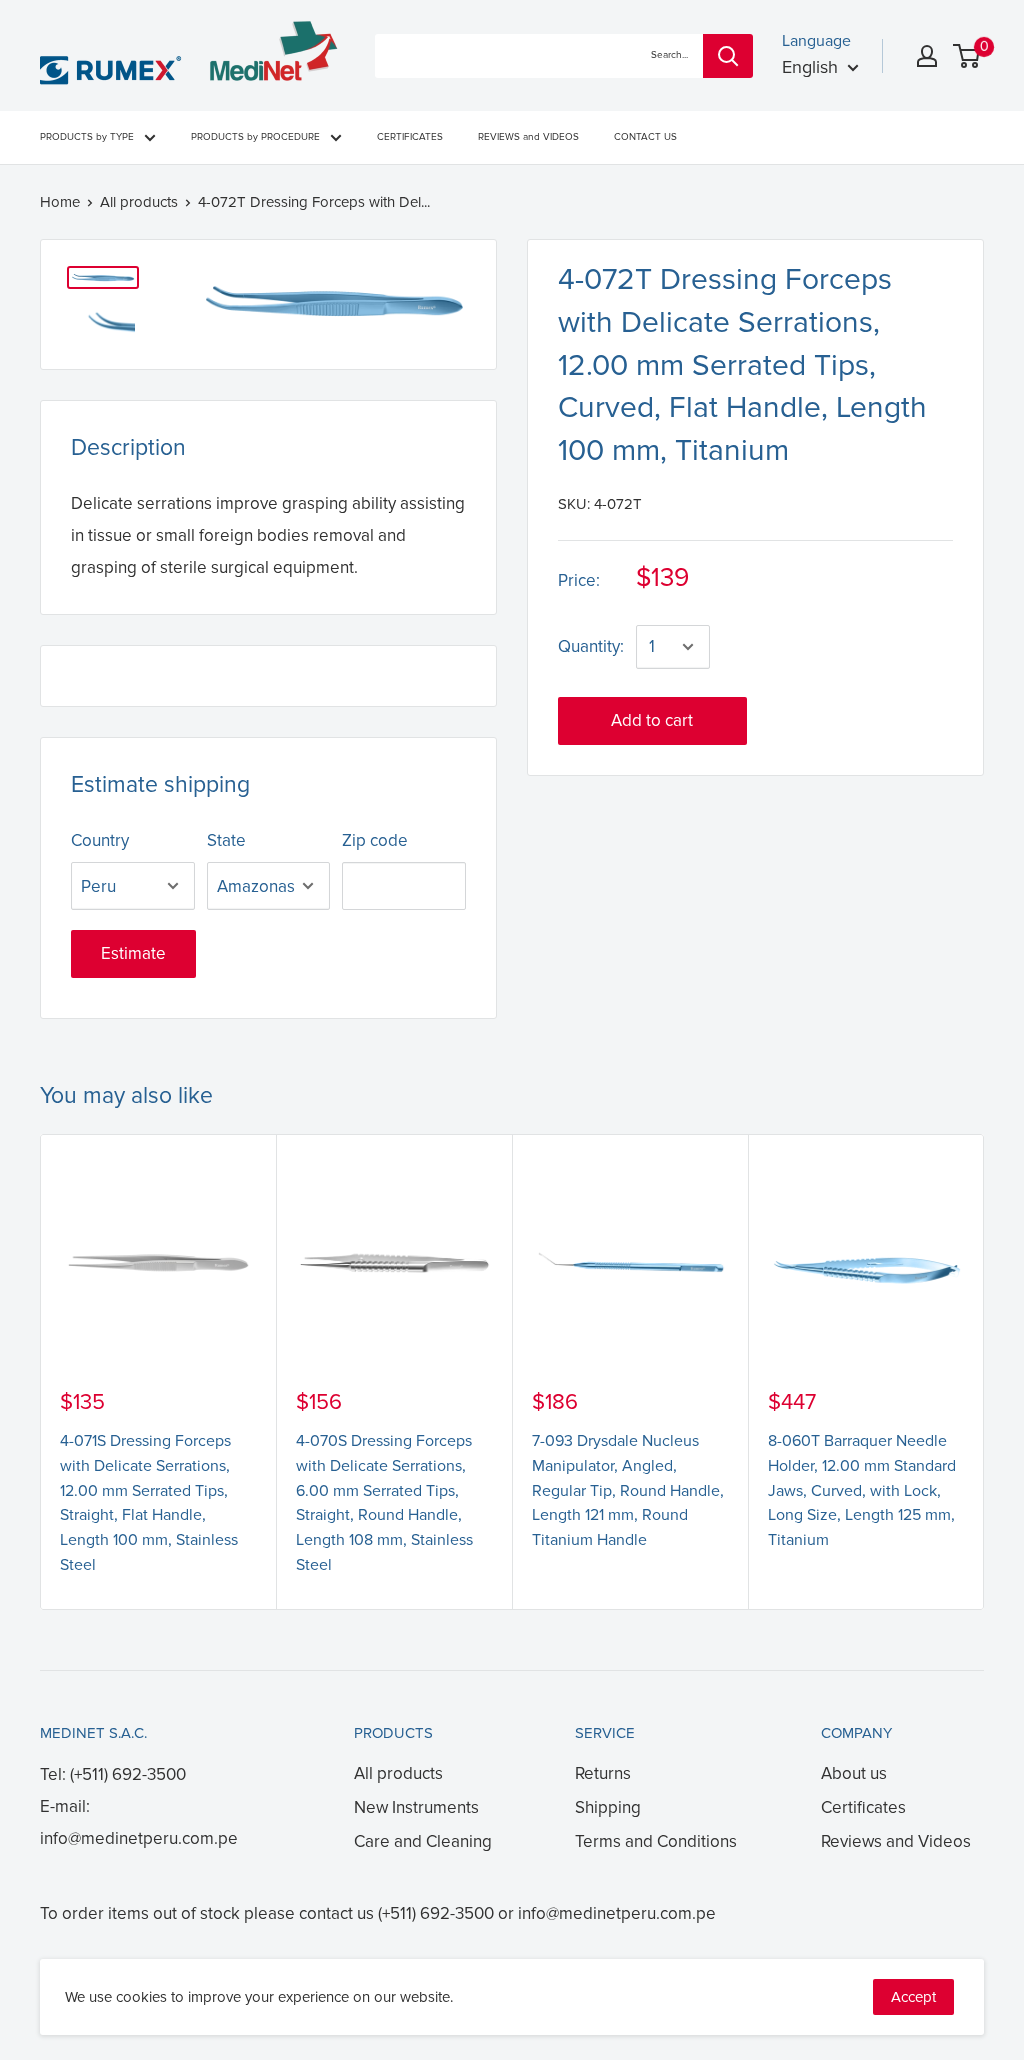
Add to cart (652, 720)
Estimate (133, 953)
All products (139, 202)
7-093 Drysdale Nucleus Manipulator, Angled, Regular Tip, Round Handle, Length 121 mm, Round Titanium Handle (628, 1490)
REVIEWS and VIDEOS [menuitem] (528, 137)
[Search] (728, 56)
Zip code (375, 840)
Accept (913, 1997)
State (226, 840)
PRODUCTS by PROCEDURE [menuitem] (255, 137)
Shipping (608, 1807)
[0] (967, 56)
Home (60, 202)
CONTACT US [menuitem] (645, 137)
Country (100, 840)
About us (854, 1773)
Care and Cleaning (423, 1841)
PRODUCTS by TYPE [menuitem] (87, 137)
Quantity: (591, 646)
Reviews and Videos (896, 1841)
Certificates (863, 1807)
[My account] (927, 56)
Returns (603, 1773)
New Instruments (416, 1807)
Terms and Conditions (656, 1841)
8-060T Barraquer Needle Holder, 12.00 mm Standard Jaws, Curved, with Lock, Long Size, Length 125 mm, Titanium (862, 1490)
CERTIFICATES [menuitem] (410, 137)
